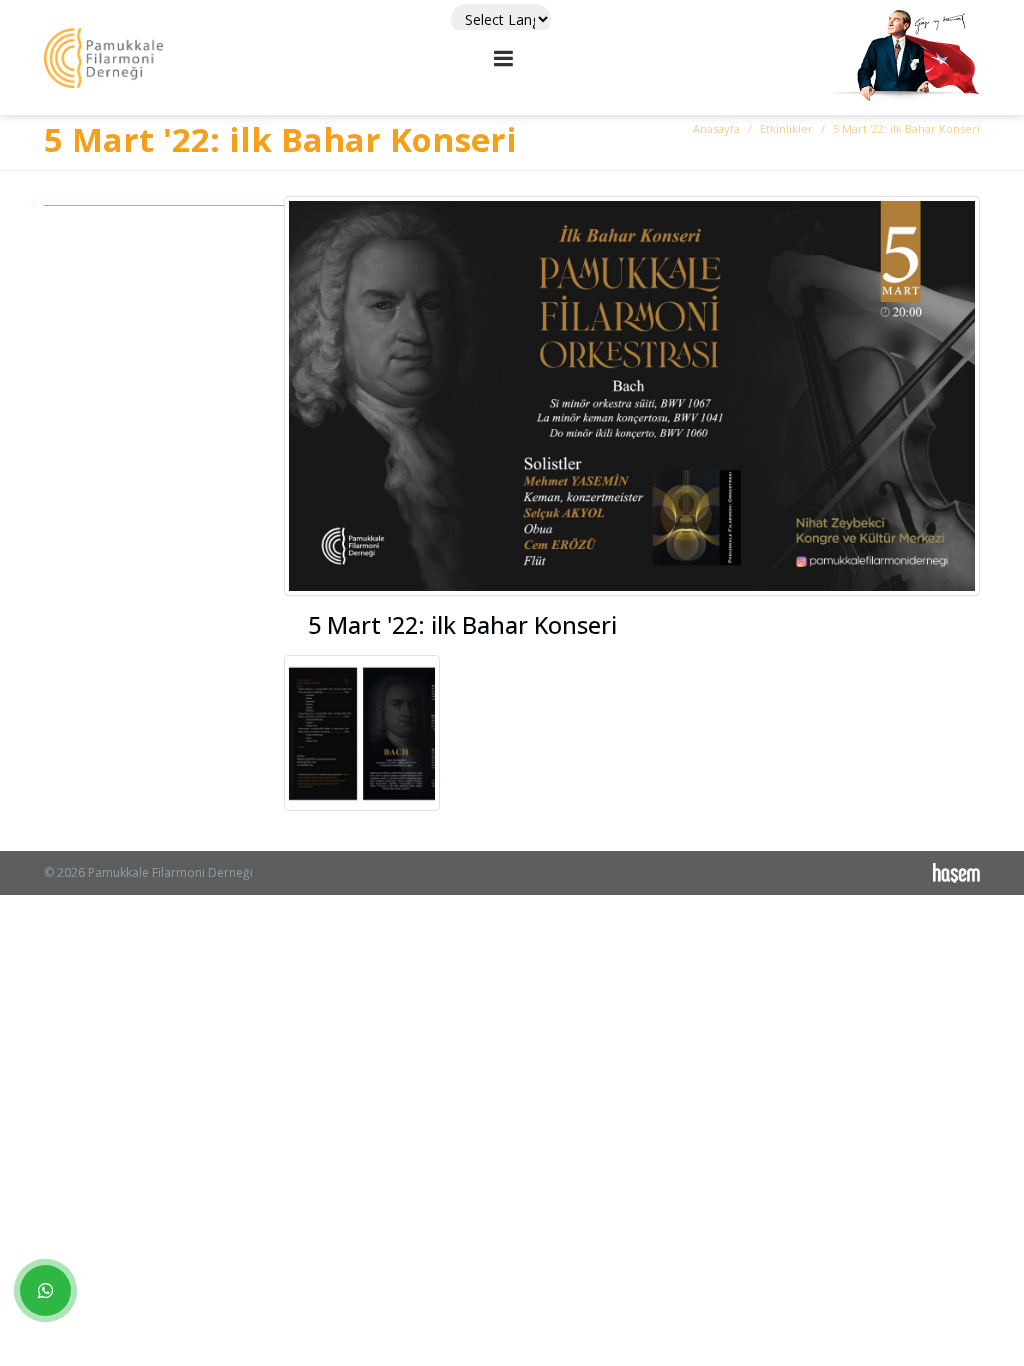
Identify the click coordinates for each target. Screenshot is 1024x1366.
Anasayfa (716, 128)
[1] (504, 57)
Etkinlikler (786, 128)
